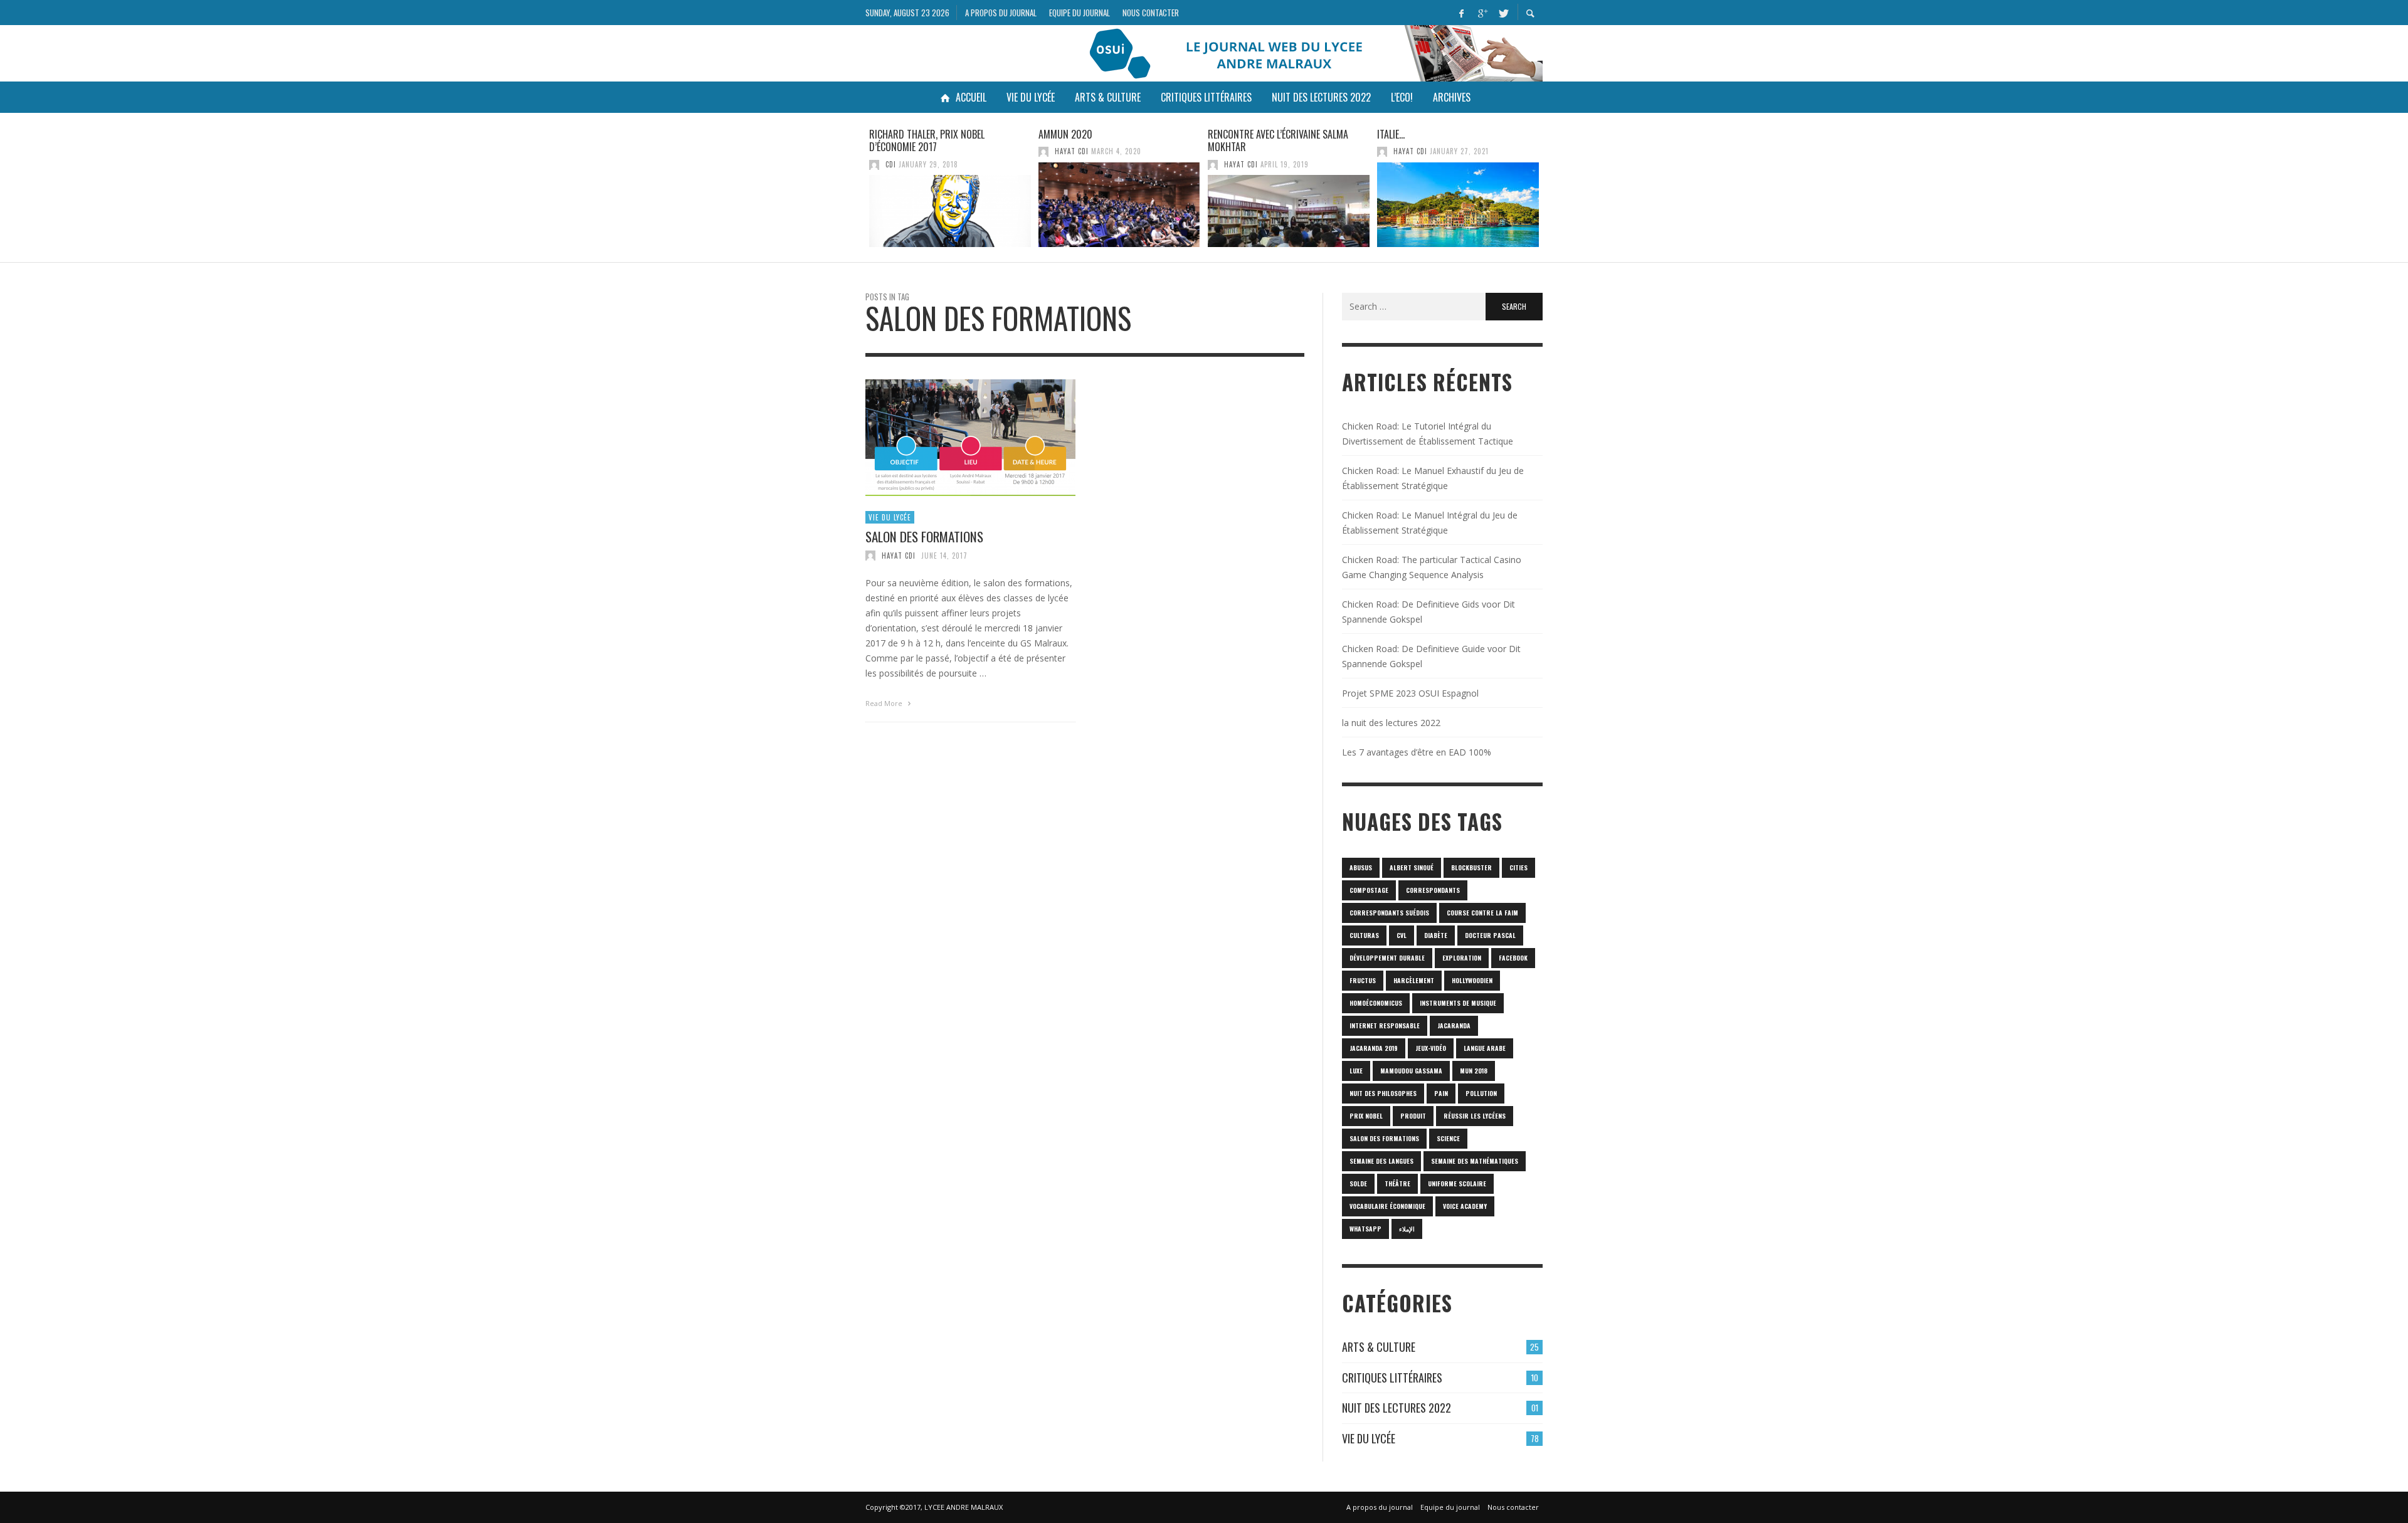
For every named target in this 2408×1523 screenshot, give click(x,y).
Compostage (1369, 890)
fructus (1363, 980)
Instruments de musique (1458, 1003)
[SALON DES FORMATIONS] (951, 438)
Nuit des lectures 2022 (1397, 1408)
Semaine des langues (1381, 1161)
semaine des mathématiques (1475, 1161)
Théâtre (1397, 1183)
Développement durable (1387, 958)
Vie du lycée (890, 517)
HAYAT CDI (902, 151)
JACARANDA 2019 (1374, 1048)
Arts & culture (1379, 1347)
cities (1518, 867)
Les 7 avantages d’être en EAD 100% (1417, 752)
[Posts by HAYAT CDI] (874, 151)
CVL (1402, 935)
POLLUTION (1481, 1093)
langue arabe (1485, 1048)
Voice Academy (1465, 1206)
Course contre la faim (1482, 913)
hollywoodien (1472, 980)
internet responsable (1385, 1025)
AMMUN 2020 (896, 134)
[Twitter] (1502, 13)
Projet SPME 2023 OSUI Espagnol (1410, 693)
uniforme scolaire (1457, 1183)
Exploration (1462, 958)
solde (1358, 1183)
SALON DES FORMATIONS (924, 536)
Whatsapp (1365, 1229)
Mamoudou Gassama (1411, 1071)
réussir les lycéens (1475, 1116)
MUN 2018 (1474, 1071)
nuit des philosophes (1383, 1093)
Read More (885, 703)
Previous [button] (856, 192)
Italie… (1222, 134)
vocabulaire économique (1387, 1206)
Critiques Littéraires (1392, 1378)
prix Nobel (1366, 1116)
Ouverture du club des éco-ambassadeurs (1437, 141)
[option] (950, 187)
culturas (1364, 935)
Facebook (1513, 958)
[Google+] (1482, 13)
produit (1413, 1116)
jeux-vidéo (1431, 1048)
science (1448, 1138)
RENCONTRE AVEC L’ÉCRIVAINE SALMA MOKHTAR (1109, 141)
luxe (1356, 1071)
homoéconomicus (1376, 1003)
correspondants (1433, 890)
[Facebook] (1461, 13)
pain (1441, 1093)
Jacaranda (1454, 1025)
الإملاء (1407, 1229)
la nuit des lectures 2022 (1391, 723)
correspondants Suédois (1389, 913)
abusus (1361, 867)
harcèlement (1414, 980)
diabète (1436, 935)
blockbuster (1471, 867)
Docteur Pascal (1490, 935)
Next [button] (1552, 192)
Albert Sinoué (1412, 867)
